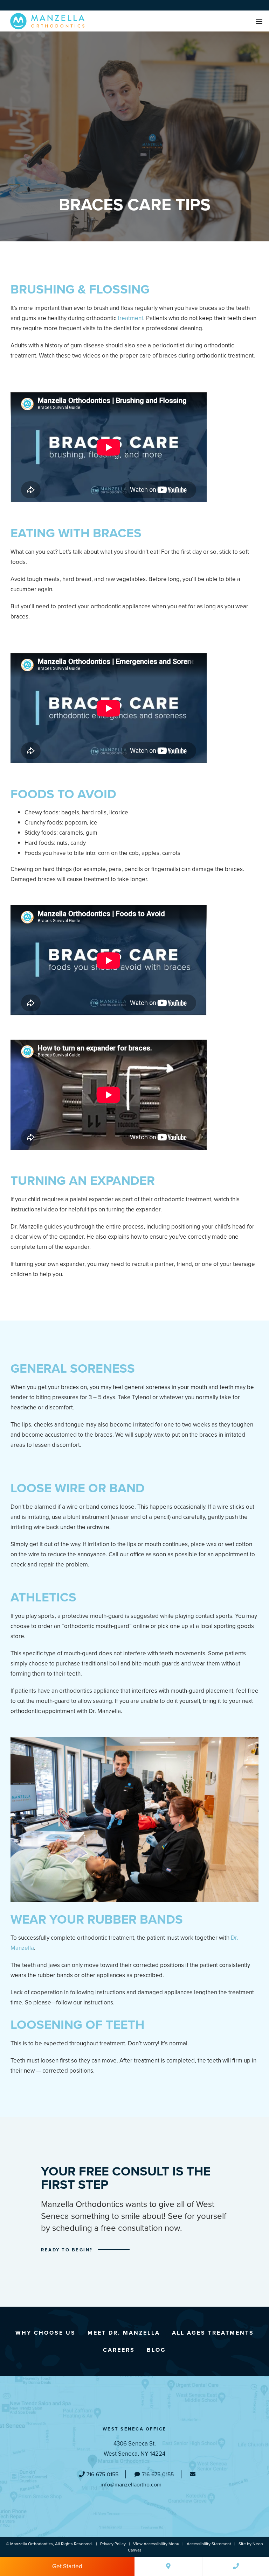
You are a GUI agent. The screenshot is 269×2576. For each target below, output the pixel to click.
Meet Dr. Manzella (124, 2333)
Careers (119, 2350)
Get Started (67, 2566)
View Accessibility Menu (156, 2544)
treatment (130, 318)
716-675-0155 (102, 2474)
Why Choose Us (46, 2333)
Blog (156, 2350)
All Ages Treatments (213, 2333)
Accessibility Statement (209, 2544)
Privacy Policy (113, 2544)
